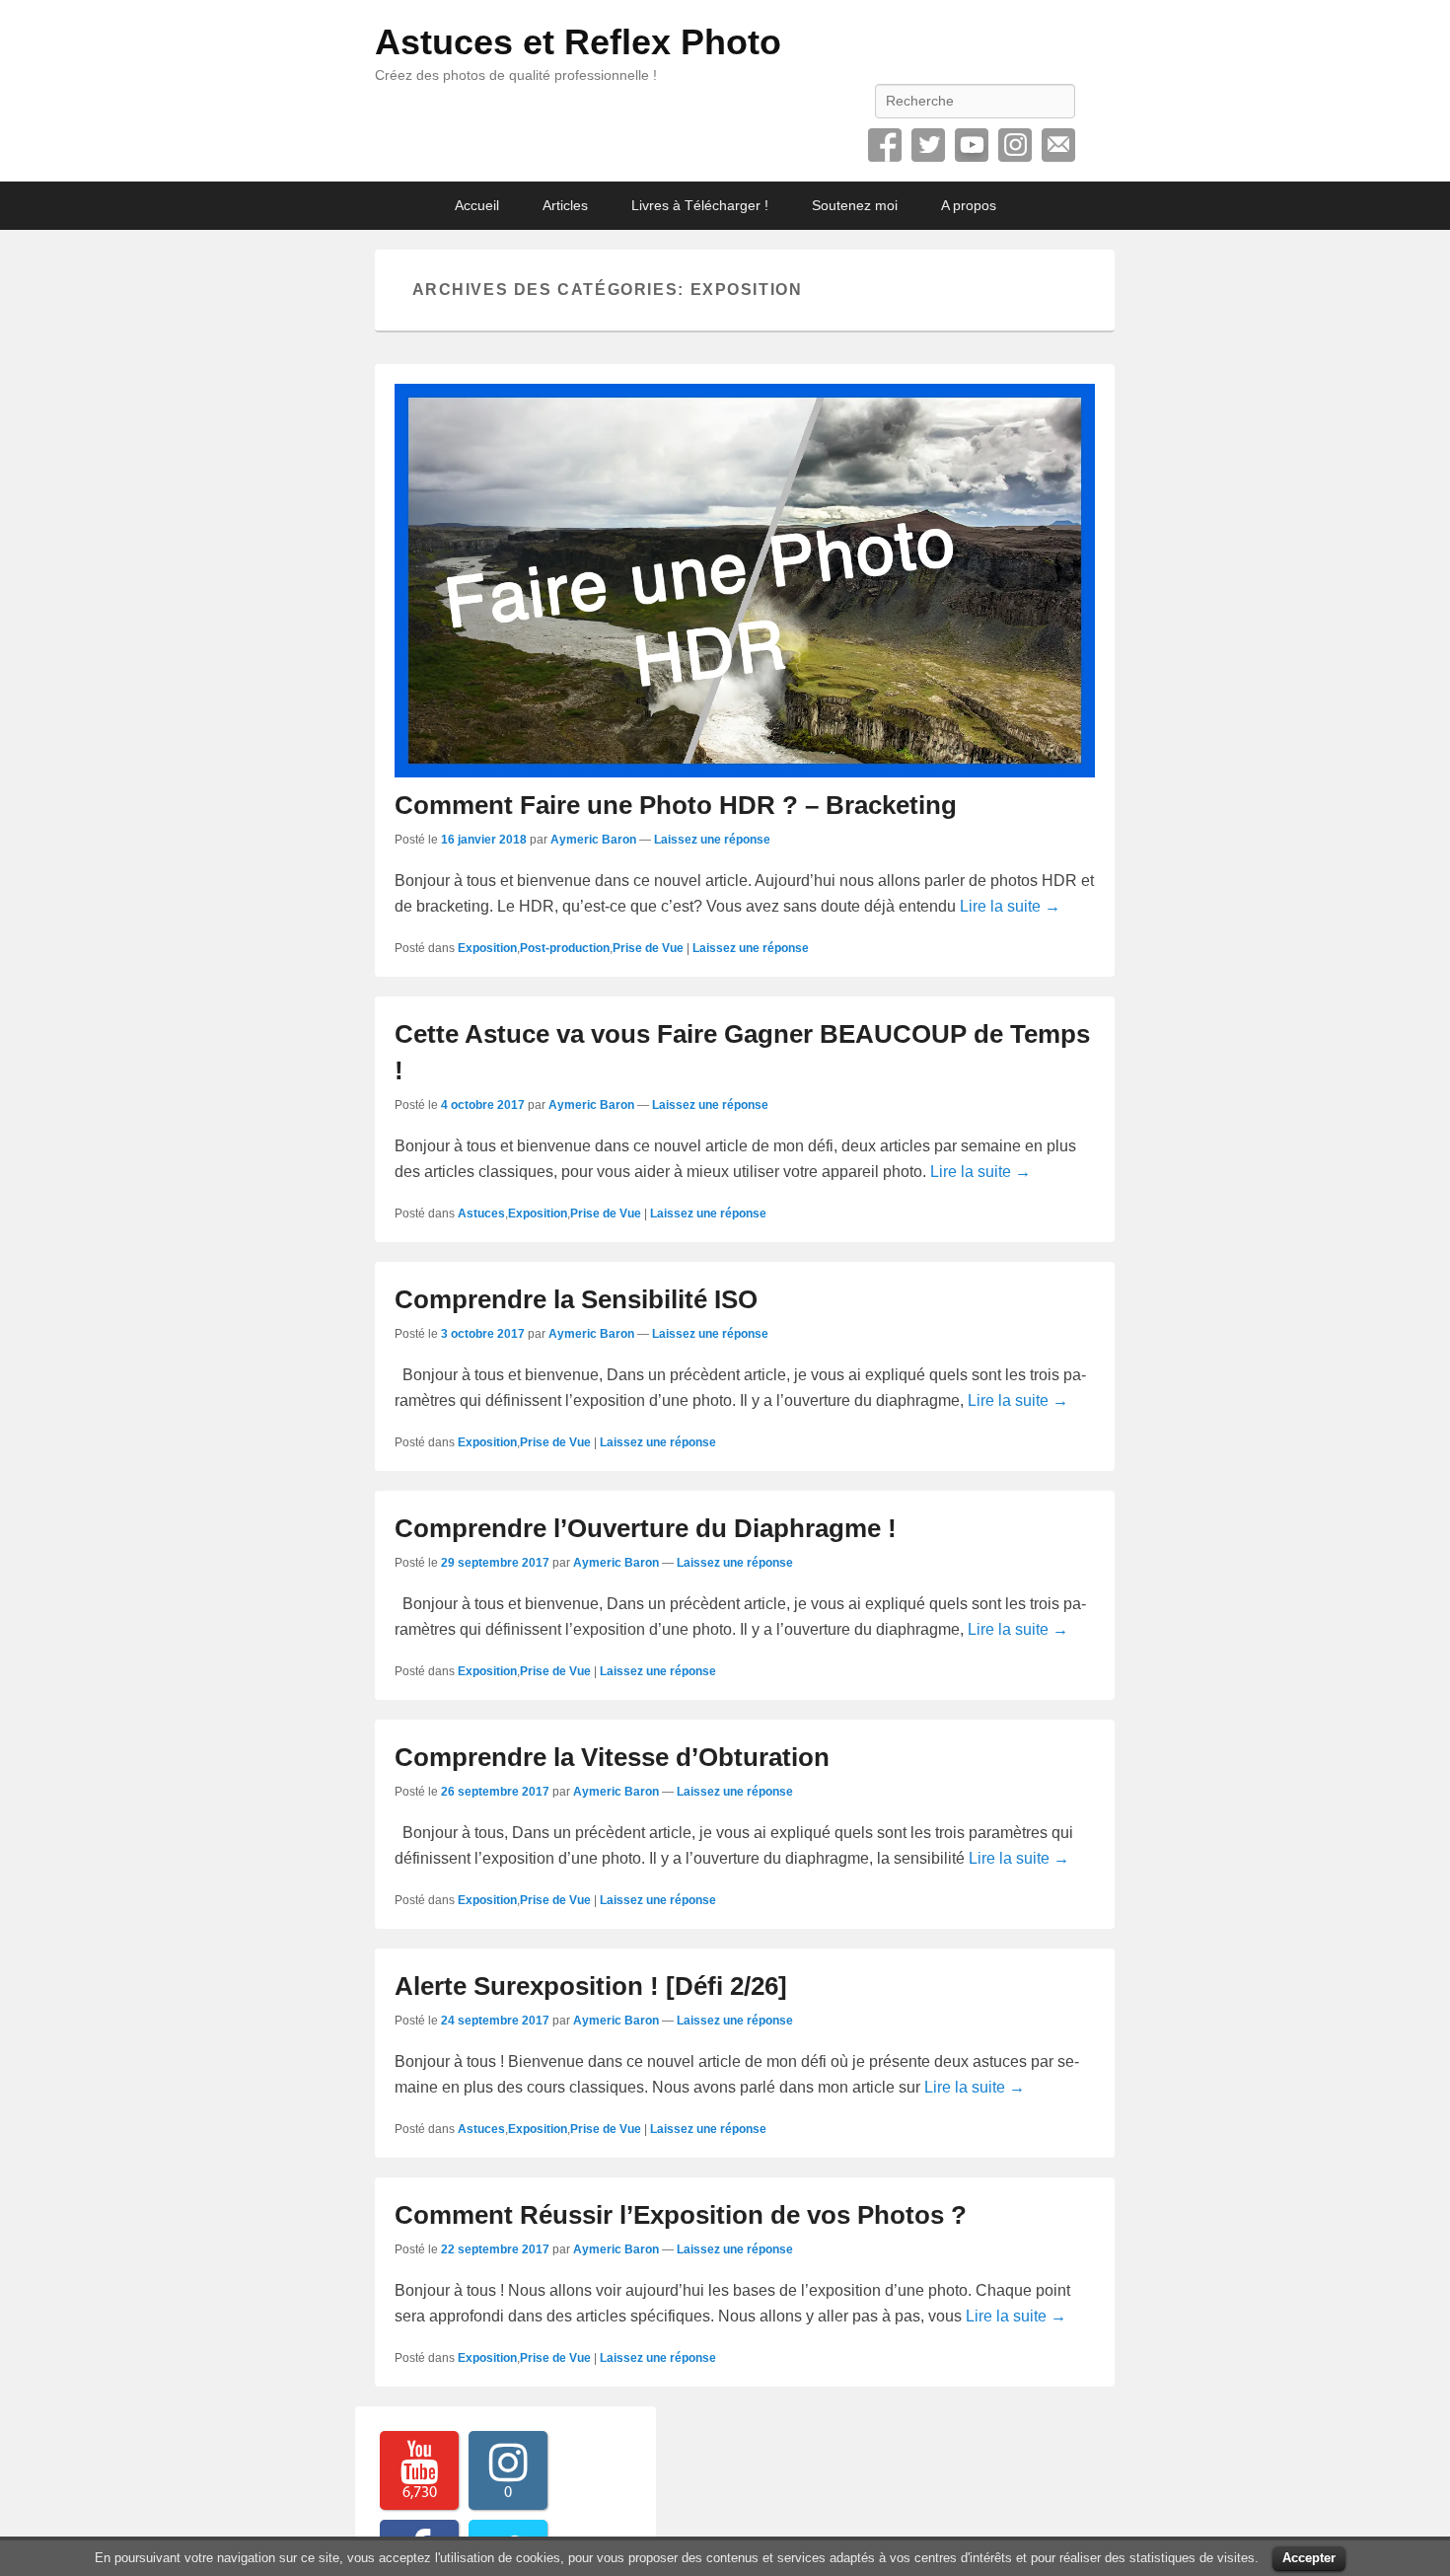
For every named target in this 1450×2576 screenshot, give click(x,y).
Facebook (885, 145)
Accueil (477, 205)
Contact (1058, 145)
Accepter (1309, 2558)
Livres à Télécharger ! (700, 205)
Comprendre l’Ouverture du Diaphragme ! (646, 1528)
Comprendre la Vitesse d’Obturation (612, 1757)
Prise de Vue (648, 948)
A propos (969, 205)
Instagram (1015, 145)
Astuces (481, 1214)
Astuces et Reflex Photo (578, 42)
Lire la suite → (1010, 906)
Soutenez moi (855, 205)
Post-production (565, 948)
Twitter (928, 145)
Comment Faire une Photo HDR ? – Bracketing (676, 805)
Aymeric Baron (593, 840)
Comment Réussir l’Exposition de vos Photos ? (681, 2215)
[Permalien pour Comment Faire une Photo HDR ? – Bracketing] (745, 581)
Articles (565, 205)
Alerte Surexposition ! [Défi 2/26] (591, 1986)
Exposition (487, 948)
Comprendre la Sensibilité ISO (576, 1299)
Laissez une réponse (712, 840)
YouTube (972, 145)
